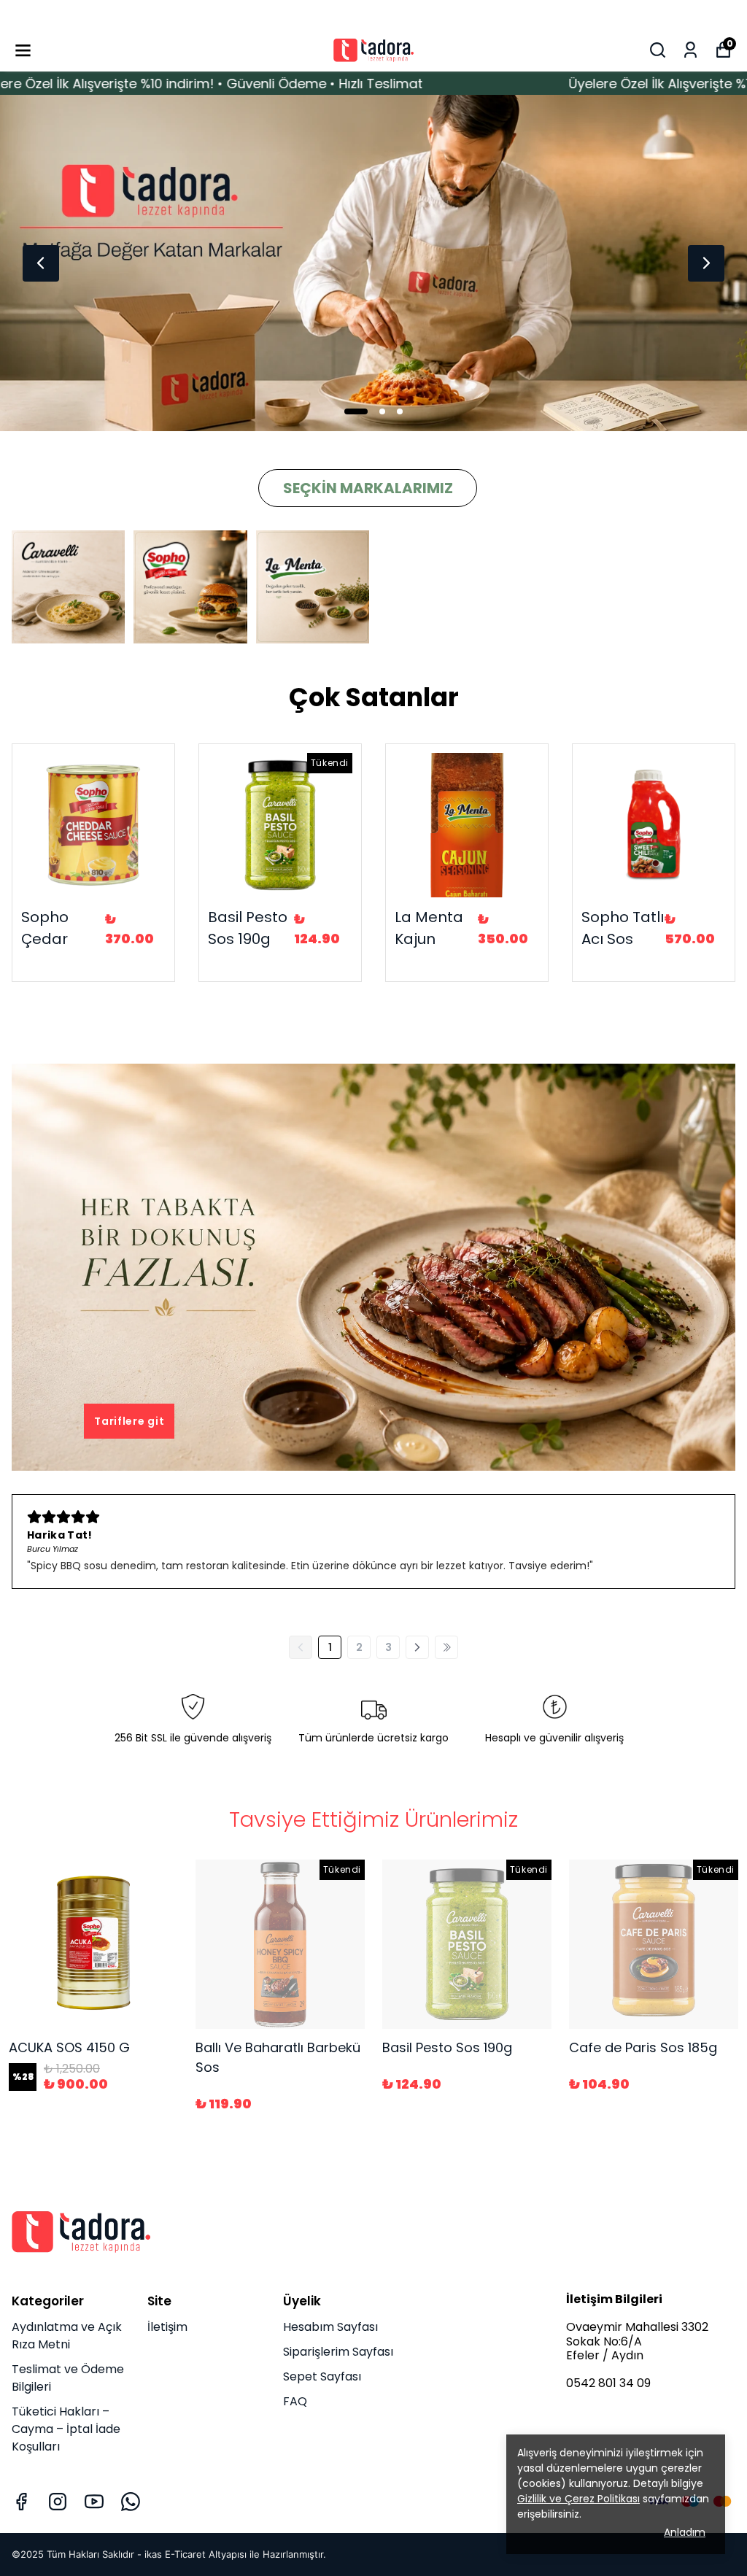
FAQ (295, 2401)
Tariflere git (129, 1421)
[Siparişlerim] (690, 50)
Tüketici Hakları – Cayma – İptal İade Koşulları (66, 2429)
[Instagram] (58, 2502)
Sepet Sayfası (322, 2376)
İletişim (167, 2327)
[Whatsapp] (131, 2502)
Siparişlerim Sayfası (338, 2352)
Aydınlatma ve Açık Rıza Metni (67, 2336)
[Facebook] (21, 2502)
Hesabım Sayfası (330, 2327)
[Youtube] (94, 2502)
